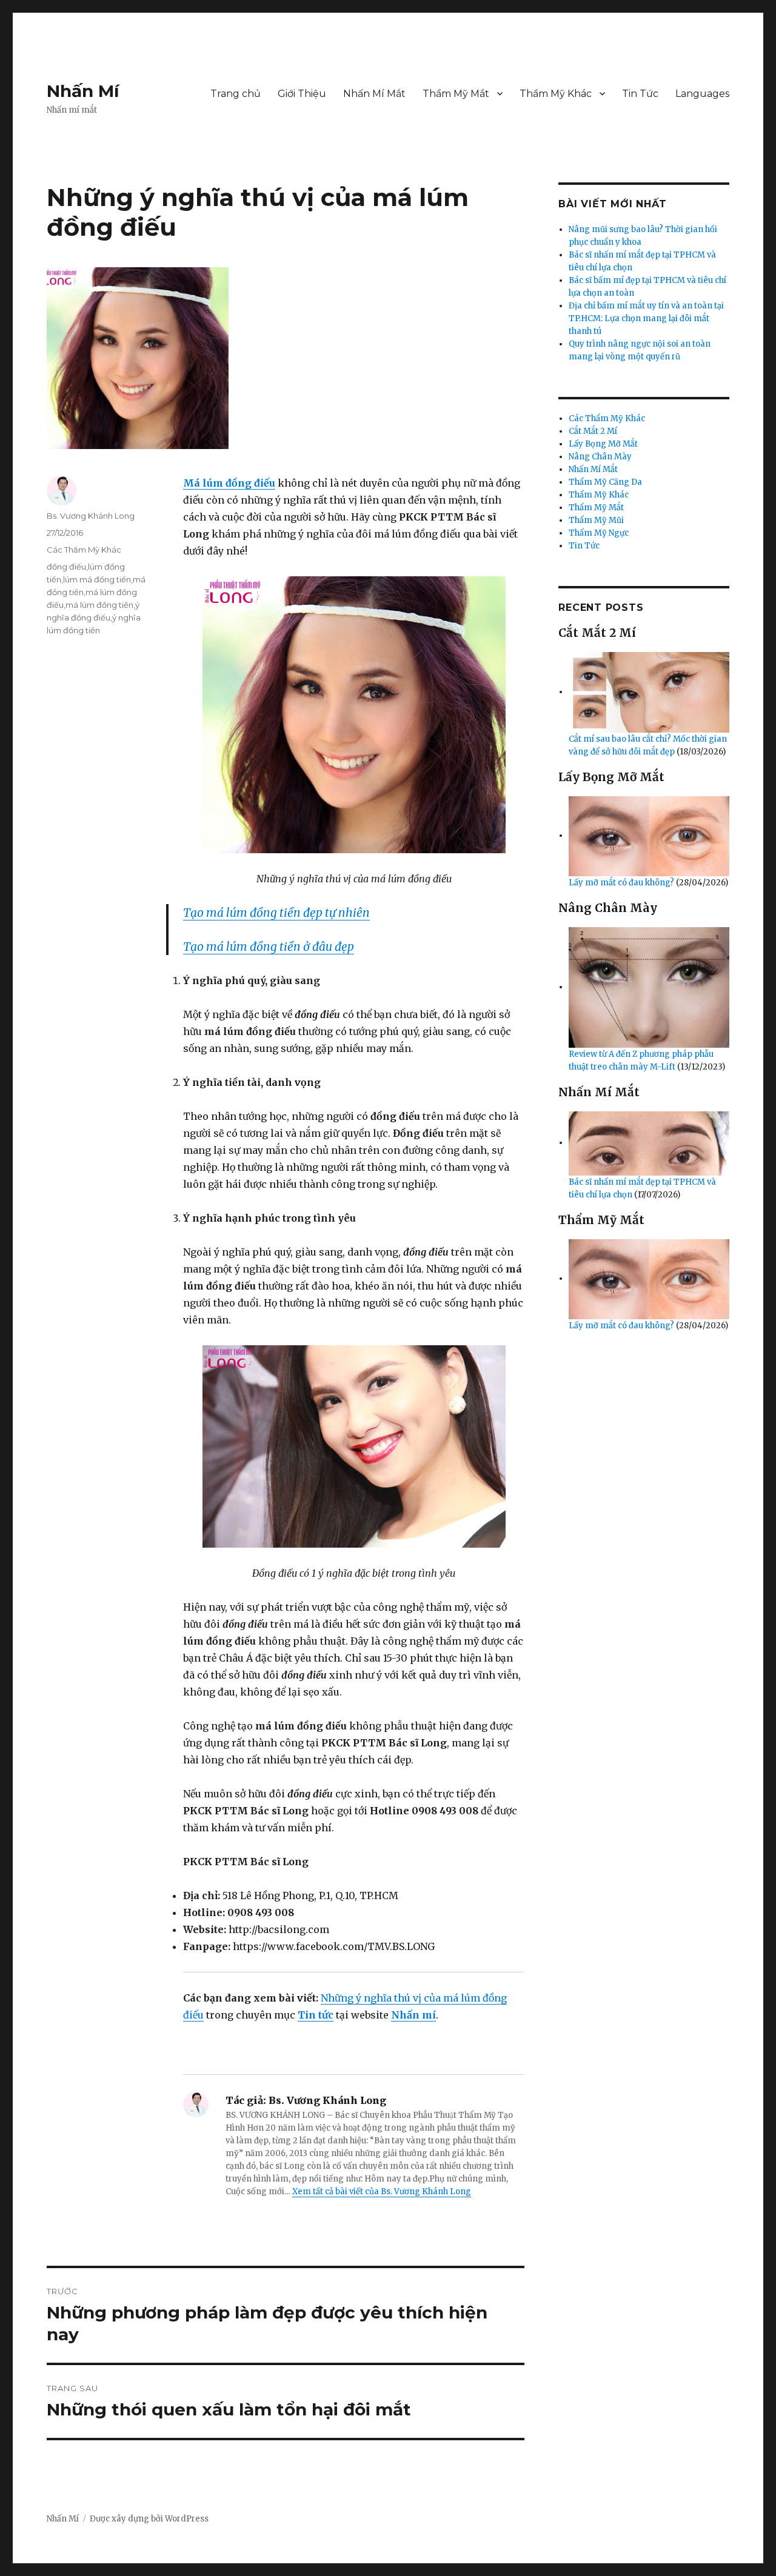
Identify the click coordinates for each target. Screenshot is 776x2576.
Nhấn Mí (83, 91)
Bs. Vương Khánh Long (91, 516)
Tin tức (316, 2015)
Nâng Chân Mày (600, 457)
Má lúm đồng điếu (229, 483)
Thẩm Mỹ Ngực (599, 533)
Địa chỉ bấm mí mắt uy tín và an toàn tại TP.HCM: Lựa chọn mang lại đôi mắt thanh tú (646, 318)
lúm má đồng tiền (97, 579)
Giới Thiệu (302, 94)
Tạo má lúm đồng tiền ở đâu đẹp (269, 947)
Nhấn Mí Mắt (374, 94)
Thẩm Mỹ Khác (556, 94)
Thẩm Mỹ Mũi (596, 520)
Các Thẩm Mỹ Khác (84, 550)
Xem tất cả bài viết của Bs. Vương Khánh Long (382, 2192)
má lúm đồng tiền (99, 605)
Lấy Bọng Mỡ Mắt (603, 444)
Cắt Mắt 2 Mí (593, 431)
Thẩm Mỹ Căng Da (605, 482)
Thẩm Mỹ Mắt (456, 94)
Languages (702, 94)
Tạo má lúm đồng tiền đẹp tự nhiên (276, 913)
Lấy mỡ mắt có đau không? (622, 883)
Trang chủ (236, 94)
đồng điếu (66, 567)
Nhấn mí (413, 2015)
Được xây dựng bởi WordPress (149, 2519)
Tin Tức (640, 94)
